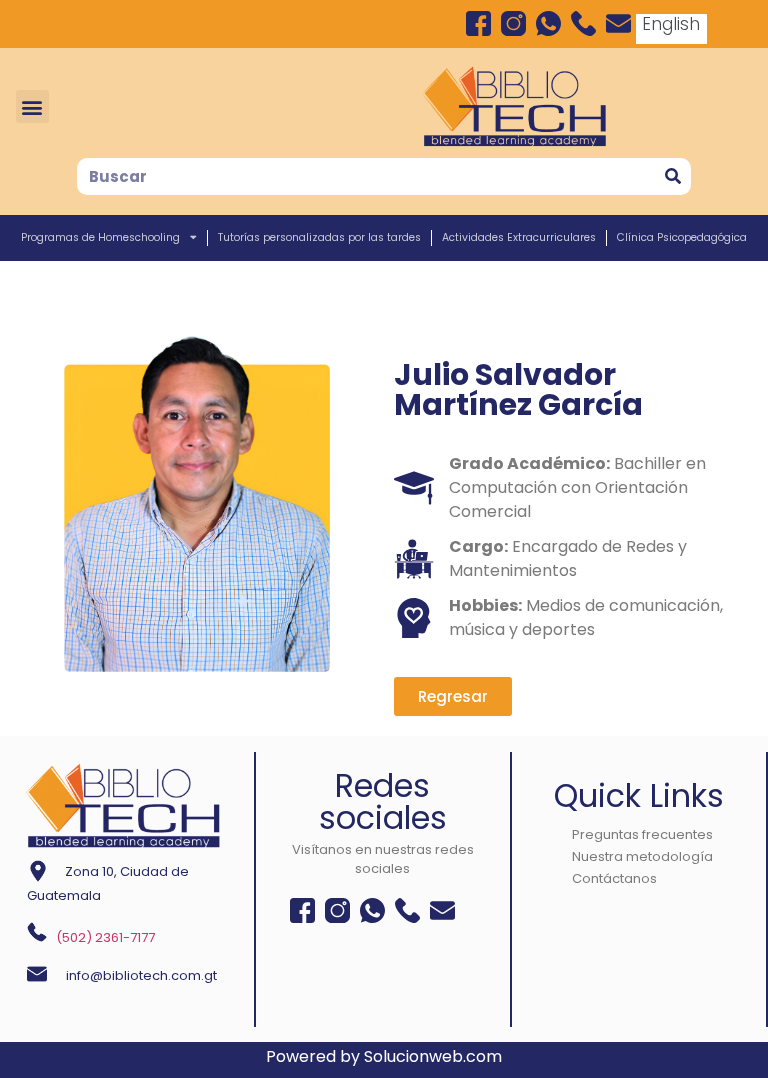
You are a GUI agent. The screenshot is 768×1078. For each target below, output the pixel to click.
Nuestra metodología (642, 856)
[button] (32, 106)
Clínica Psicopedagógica (682, 237)
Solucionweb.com (433, 1056)
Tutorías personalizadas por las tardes (319, 237)
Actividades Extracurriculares (519, 237)
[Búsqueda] (672, 176)
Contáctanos (614, 878)
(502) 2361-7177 (105, 937)
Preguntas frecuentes (642, 834)
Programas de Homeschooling (100, 237)
